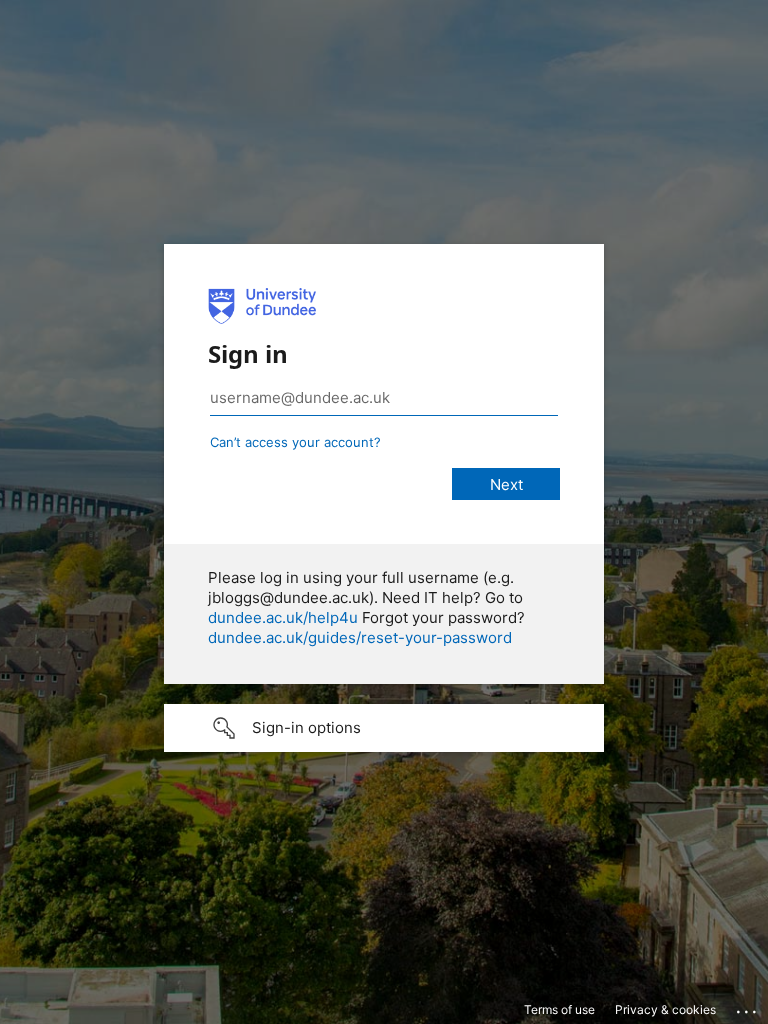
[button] (384, 728)
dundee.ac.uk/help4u (283, 617)
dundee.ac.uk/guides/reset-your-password (360, 637)
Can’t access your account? (295, 442)
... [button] (748, 1007)
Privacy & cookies (665, 1009)
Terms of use (559, 1009)
